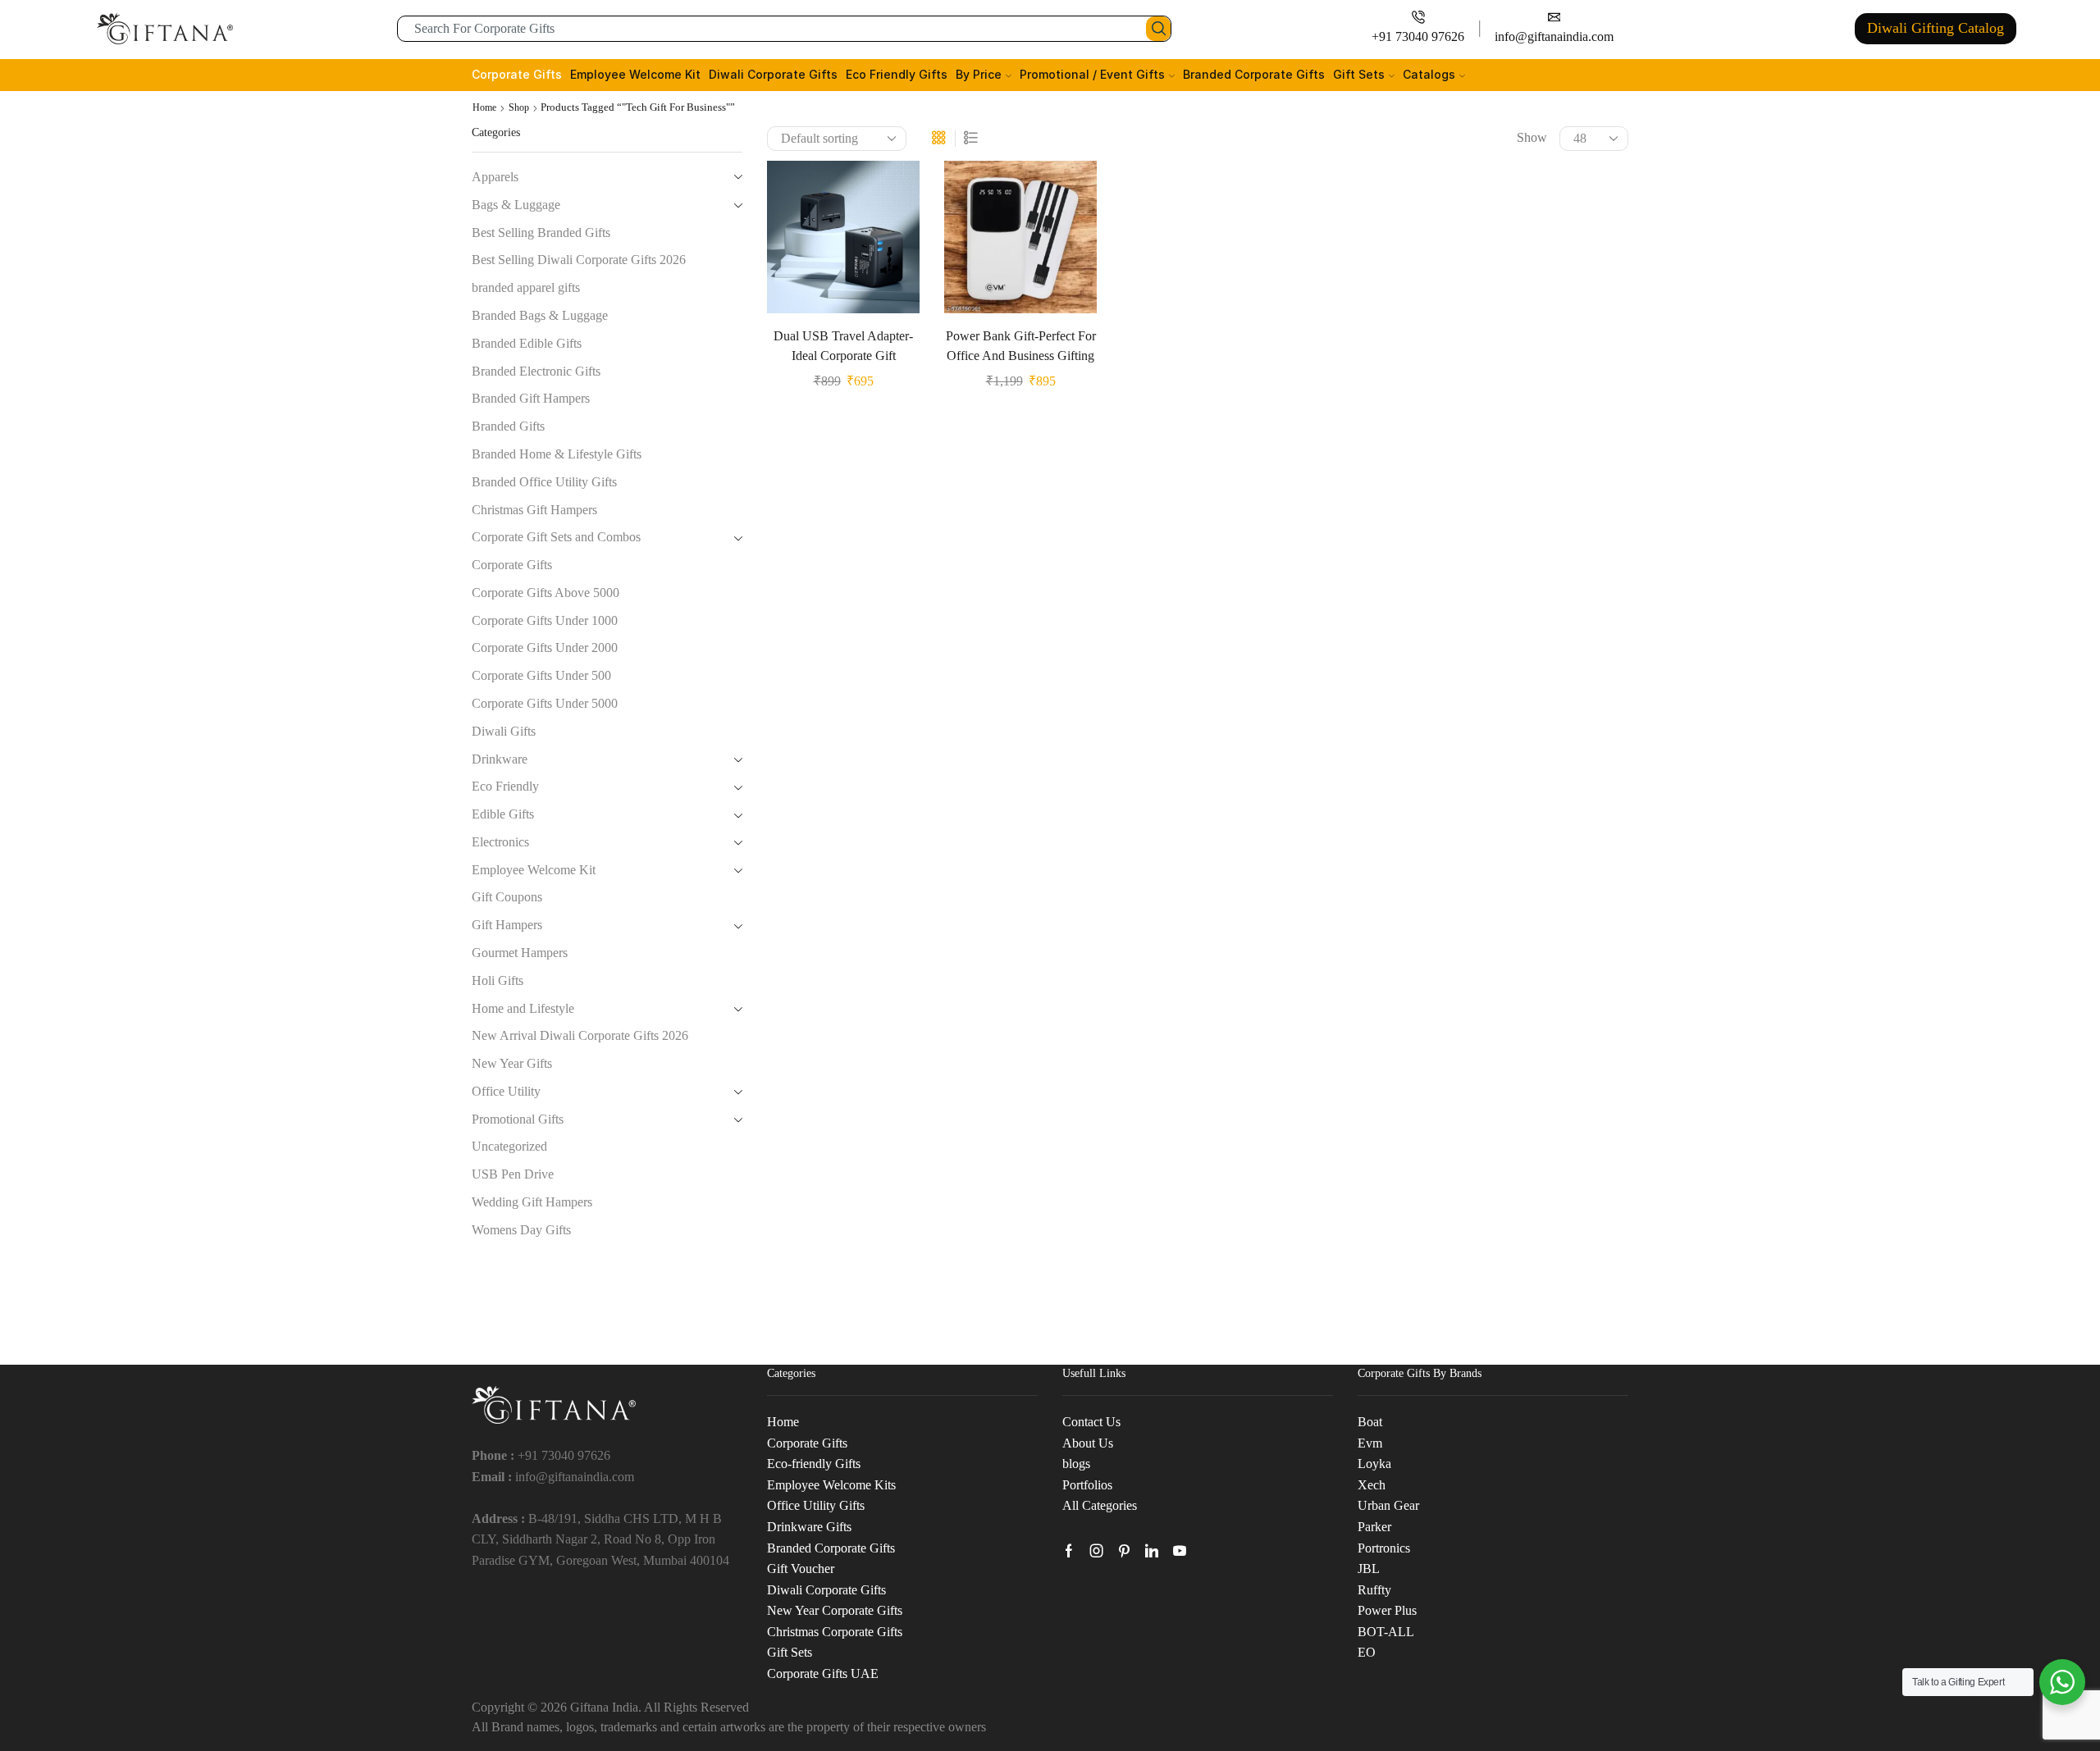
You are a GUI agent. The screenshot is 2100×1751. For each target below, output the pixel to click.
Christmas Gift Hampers (534, 510)
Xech (1372, 1485)
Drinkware (500, 759)
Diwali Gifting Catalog (1936, 28)
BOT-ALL (1386, 1632)
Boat (1370, 1422)
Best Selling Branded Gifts (541, 233)
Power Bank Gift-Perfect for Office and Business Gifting (1021, 346)
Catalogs (1429, 74)
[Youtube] (1180, 1551)
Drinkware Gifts (809, 1527)
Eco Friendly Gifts (897, 74)
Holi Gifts (498, 980)
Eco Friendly (505, 786)
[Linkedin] (1152, 1551)
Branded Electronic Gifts (536, 371)
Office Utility (506, 1091)
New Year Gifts (512, 1063)
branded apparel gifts (526, 287)
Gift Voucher (801, 1569)
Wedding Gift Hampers (532, 1202)
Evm (1370, 1443)
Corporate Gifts (517, 74)
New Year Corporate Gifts (835, 1610)
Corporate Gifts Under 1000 (545, 620)
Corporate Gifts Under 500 (541, 675)
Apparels (495, 177)
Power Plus (1387, 1610)
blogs (1076, 1464)
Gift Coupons (507, 897)
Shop (519, 107)
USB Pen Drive (513, 1174)
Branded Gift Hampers (531, 398)
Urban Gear (1388, 1505)
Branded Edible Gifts (527, 343)
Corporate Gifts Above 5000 (546, 593)
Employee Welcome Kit (635, 74)
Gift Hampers (507, 925)
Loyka (1374, 1464)
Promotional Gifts (518, 1119)
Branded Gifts (508, 426)
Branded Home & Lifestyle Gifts (557, 454)
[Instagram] (1097, 1551)
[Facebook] (1069, 1551)
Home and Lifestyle (523, 1008)
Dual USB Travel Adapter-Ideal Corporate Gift (843, 346)
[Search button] (1158, 29)
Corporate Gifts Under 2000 (545, 648)
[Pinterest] (1124, 1551)
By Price (979, 74)
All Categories (1100, 1505)
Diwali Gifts (504, 731)
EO (1367, 1652)
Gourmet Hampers (520, 953)
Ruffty (1374, 1590)
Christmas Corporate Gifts (835, 1632)
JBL (1369, 1569)
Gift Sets (1359, 74)
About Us (1088, 1443)
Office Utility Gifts (816, 1505)
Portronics (1384, 1548)
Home (484, 107)
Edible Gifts (503, 814)
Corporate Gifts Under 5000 (545, 703)
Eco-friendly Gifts (814, 1464)
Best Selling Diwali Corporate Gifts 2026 (579, 260)
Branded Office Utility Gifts (544, 482)
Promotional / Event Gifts (1092, 74)
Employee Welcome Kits (831, 1485)
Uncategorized (509, 1146)
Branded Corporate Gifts (1254, 74)
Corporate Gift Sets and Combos (556, 537)
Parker (1374, 1527)
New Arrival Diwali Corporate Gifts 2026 (580, 1035)
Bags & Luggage (516, 205)
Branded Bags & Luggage (540, 315)
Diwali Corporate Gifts (773, 74)
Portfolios (1087, 1485)
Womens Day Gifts (521, 1230)
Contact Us (1091, 1422)
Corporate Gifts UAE (823, 1673)
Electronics (500, 842)
